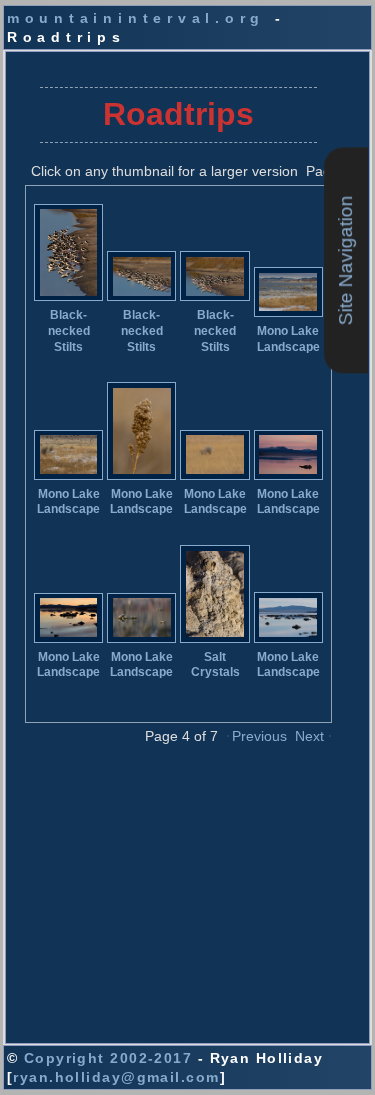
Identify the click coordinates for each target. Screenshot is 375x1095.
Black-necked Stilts (69, 330)
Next (309, 736)
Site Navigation (345, 260)
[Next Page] (330, 735)
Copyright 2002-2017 (108, 1058)
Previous (259, 736)
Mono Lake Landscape (288, 339)
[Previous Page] (228, 735)
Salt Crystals (215, 665)
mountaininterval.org (136, 18)
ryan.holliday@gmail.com (116, 1077)
